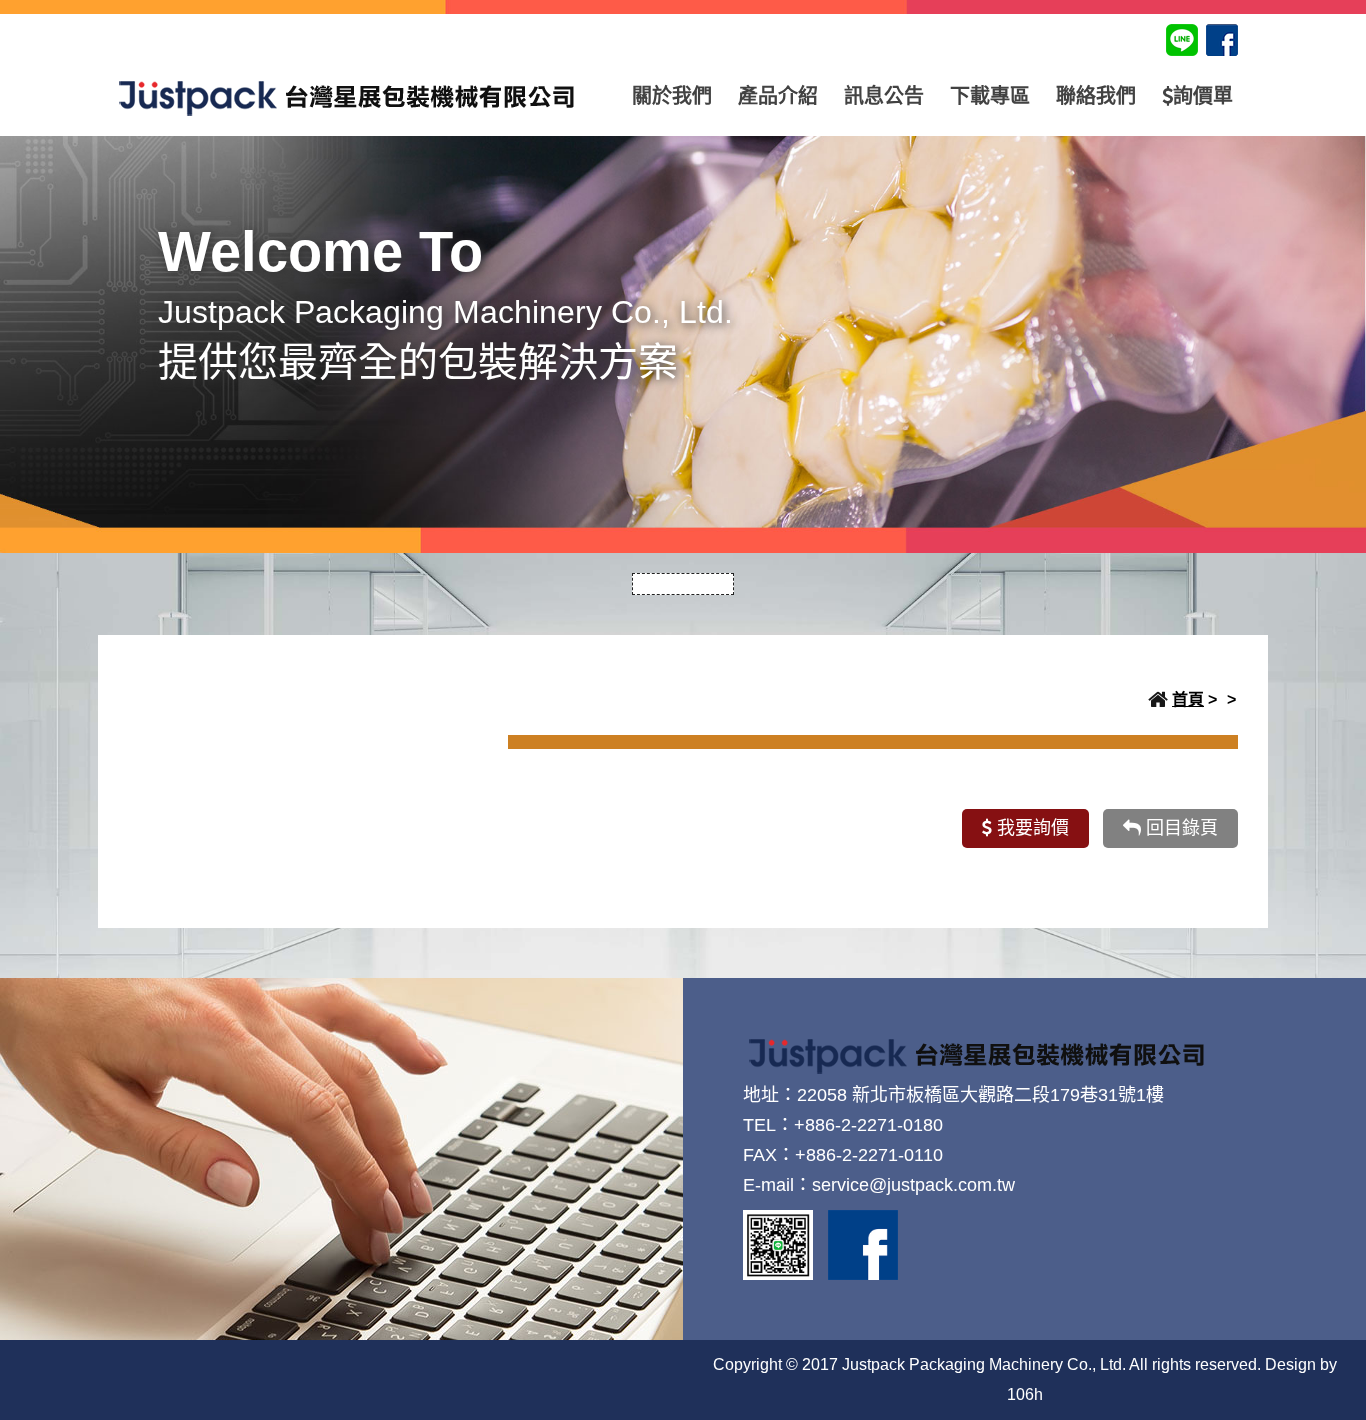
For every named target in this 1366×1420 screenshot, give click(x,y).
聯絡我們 (1096, 96)
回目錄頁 (1179, 828)
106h (1025, 1394)
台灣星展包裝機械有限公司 (347, 96)
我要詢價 (1030, 828)
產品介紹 (778, 96)
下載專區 (990, 96)
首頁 (1188, 699)
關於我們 (672, 96)
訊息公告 (884, 96)
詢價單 (1203, 96)
